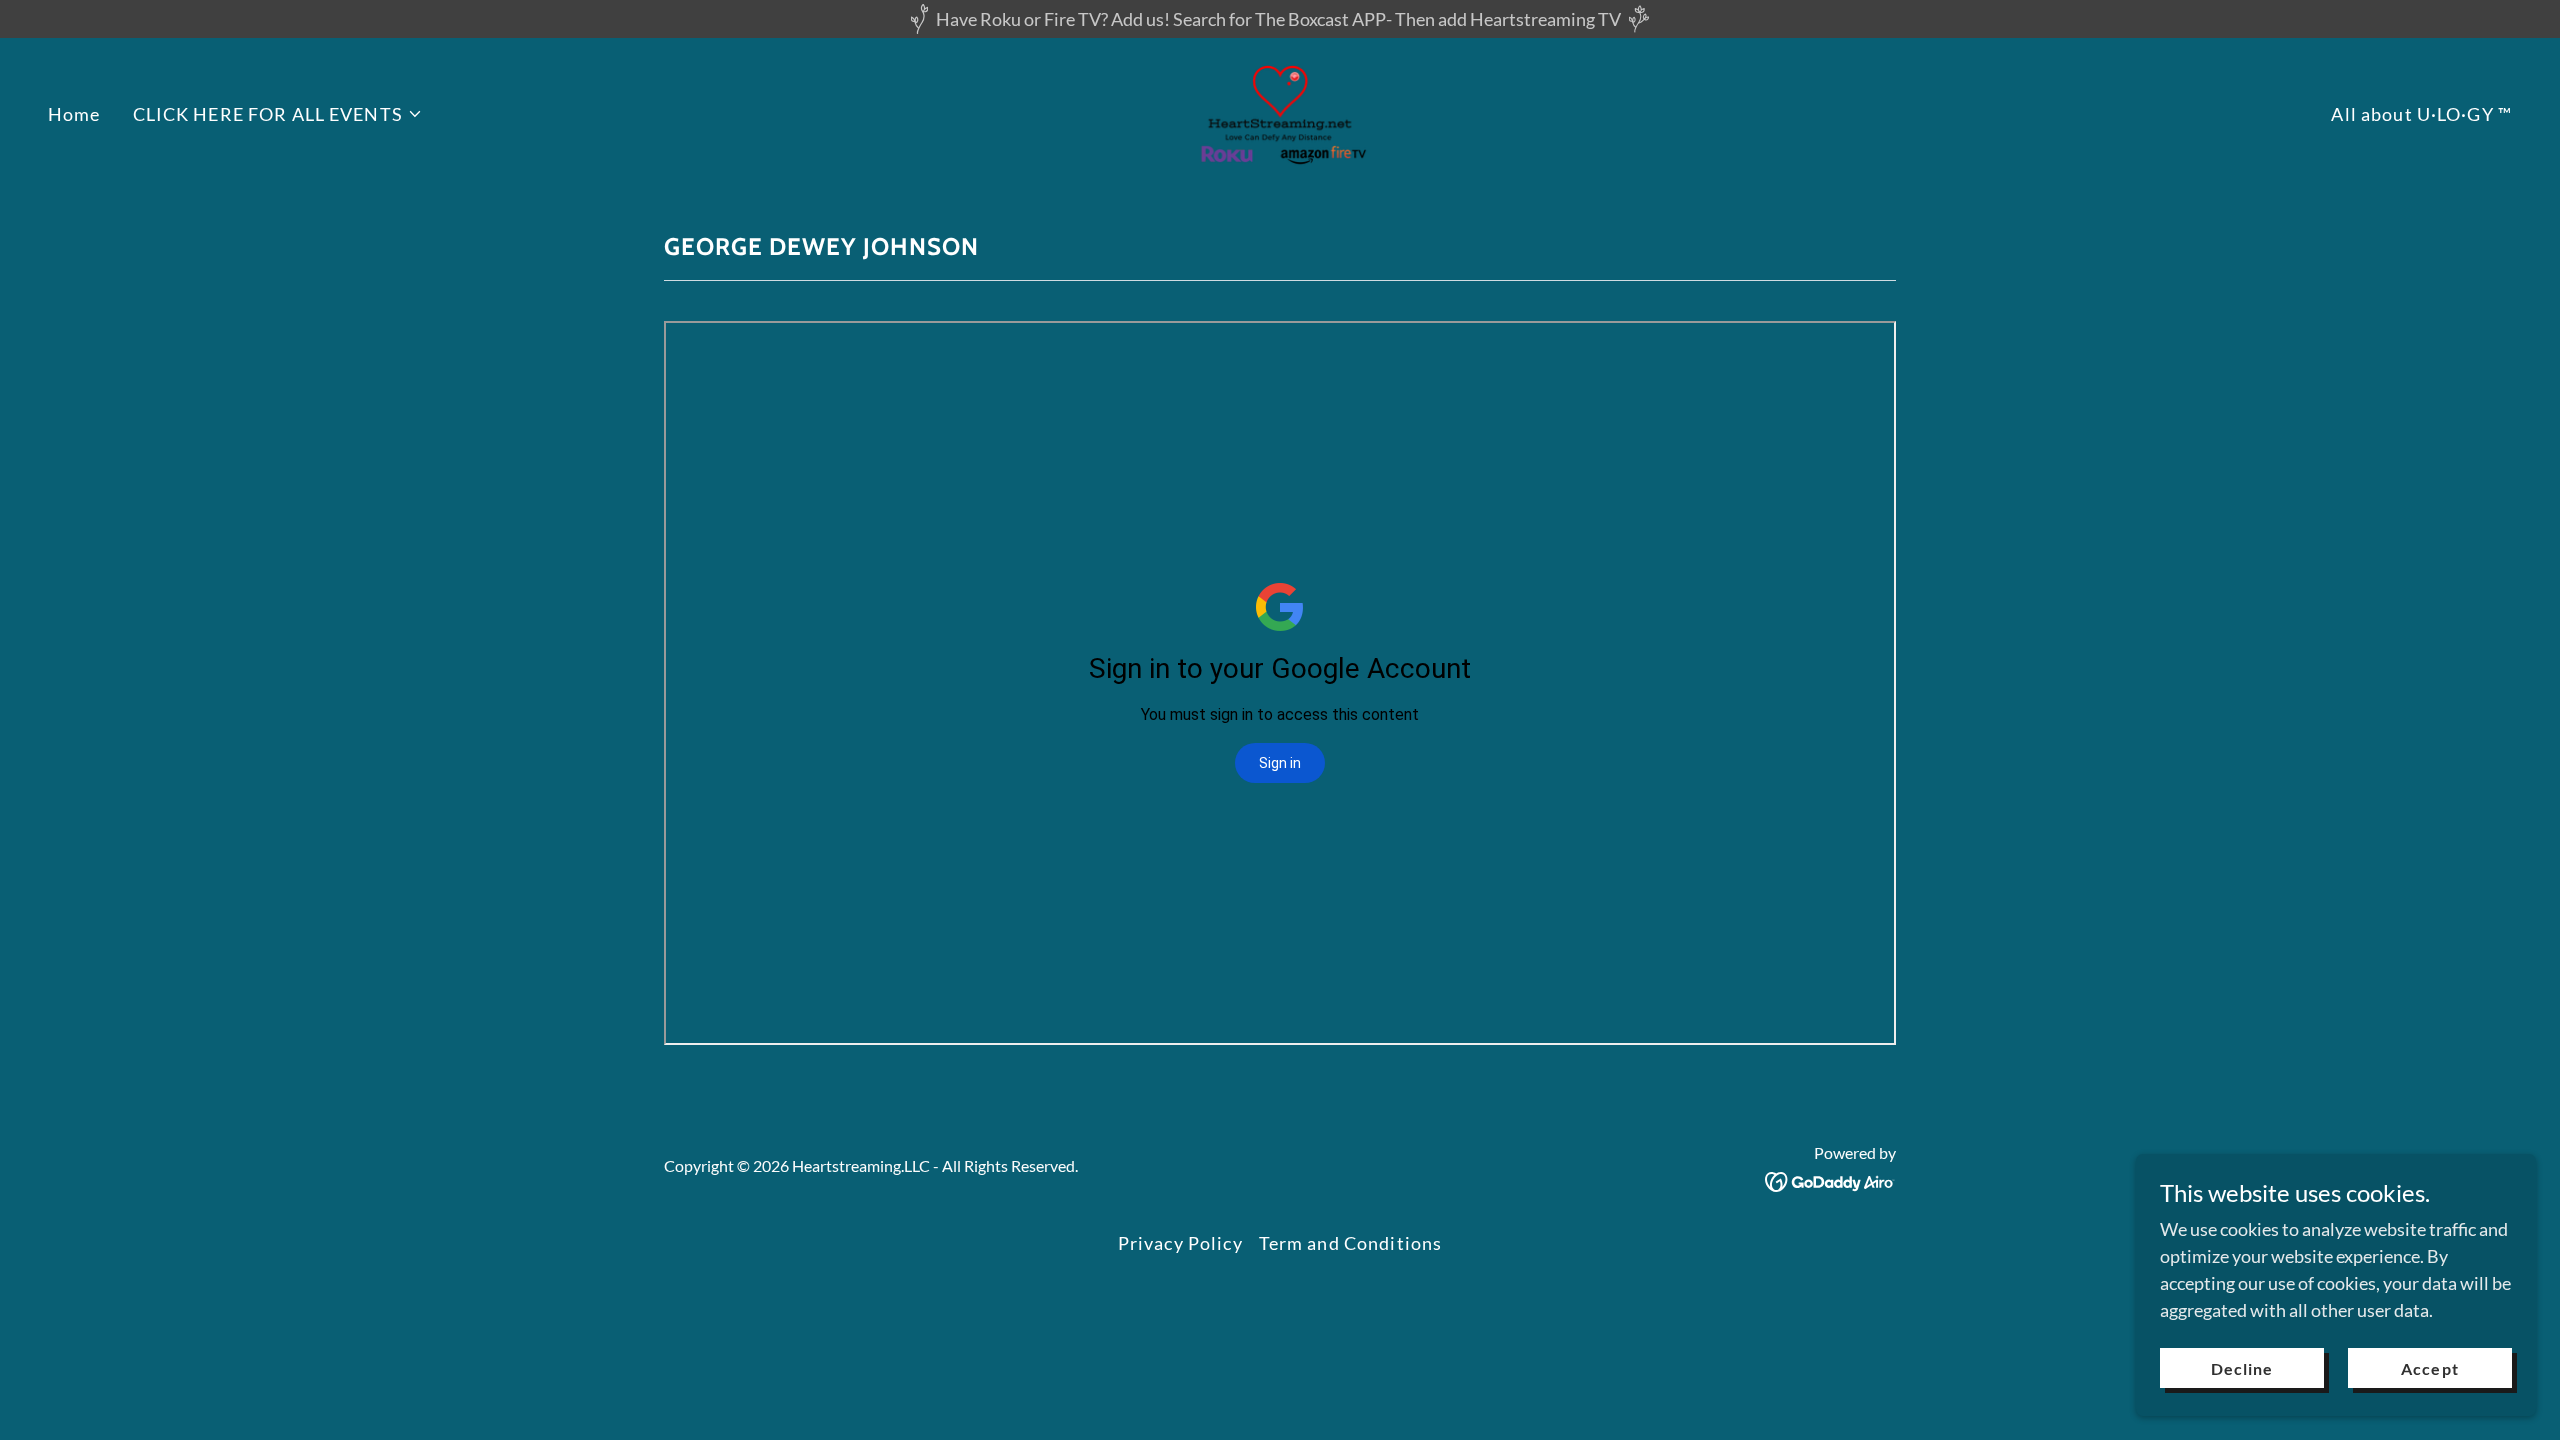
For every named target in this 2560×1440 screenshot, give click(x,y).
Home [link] (74, 114)
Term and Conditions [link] (1351, 1243)
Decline (2242, 1368)
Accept (2429, 1368)
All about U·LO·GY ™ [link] (2421, 114)
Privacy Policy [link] (1180, 1243)
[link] (1280, 112)
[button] (278, 114)
